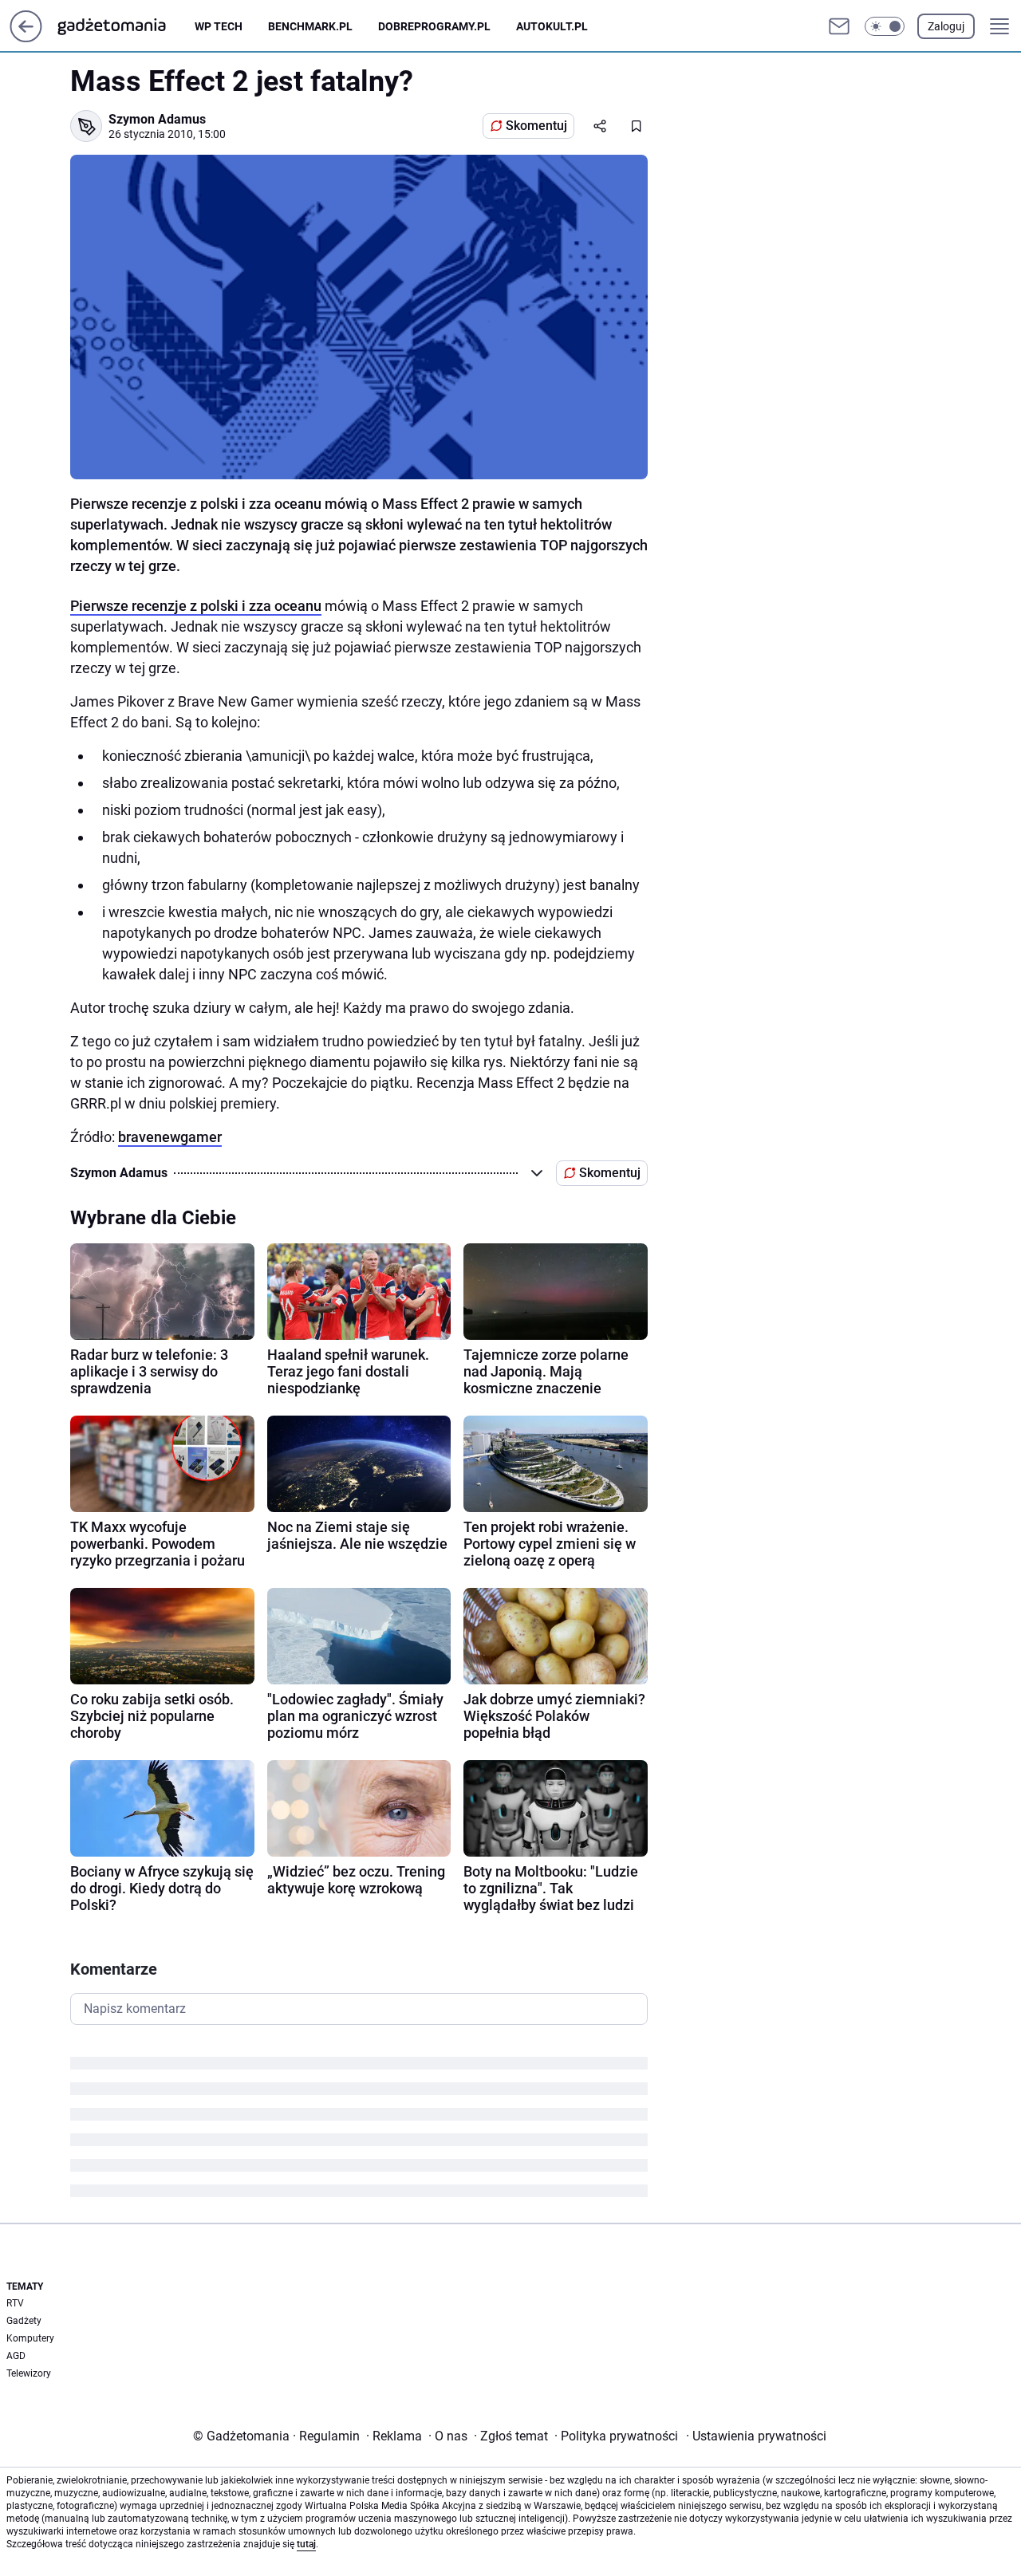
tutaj (306, 2544)
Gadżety (24, 2321)
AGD (16, 2356)
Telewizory (29, 2373)
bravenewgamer (170, 1137)
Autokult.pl (552, 26)
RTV (15, 2303)
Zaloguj (946, 26)
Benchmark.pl (310, 26)
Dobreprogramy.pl (434, 26)
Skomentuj (536, 126)
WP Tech (219, 26)
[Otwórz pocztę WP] (839, 26)
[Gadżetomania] (124, 26)
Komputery (30, 2338)
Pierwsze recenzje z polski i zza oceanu (196, 606)
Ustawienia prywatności (756, 2436)
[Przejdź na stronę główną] (26, 38)
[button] (885, 26)
